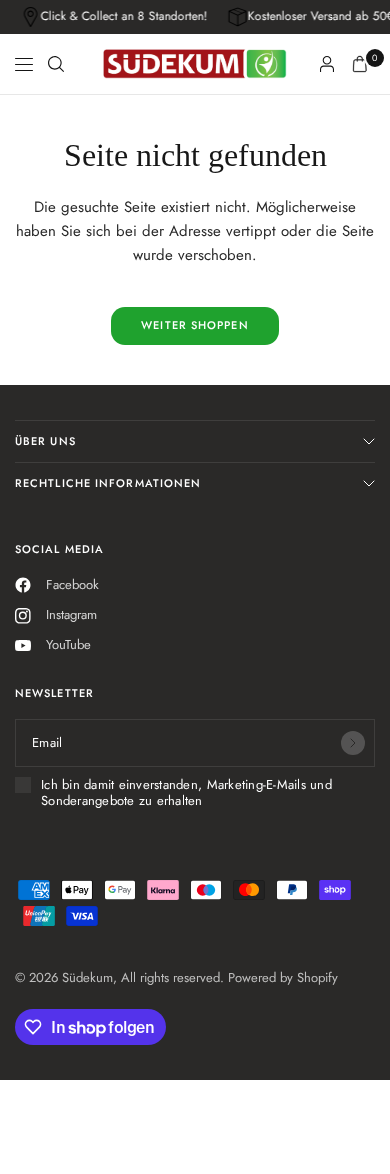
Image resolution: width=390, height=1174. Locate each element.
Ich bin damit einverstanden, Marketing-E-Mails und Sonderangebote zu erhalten (186, 793)
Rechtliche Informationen (108, 483)
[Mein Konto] (327, 64)
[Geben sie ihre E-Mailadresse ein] (353, 743)
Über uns (45, 441)
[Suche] (56, 64)
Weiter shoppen (194, 325)
